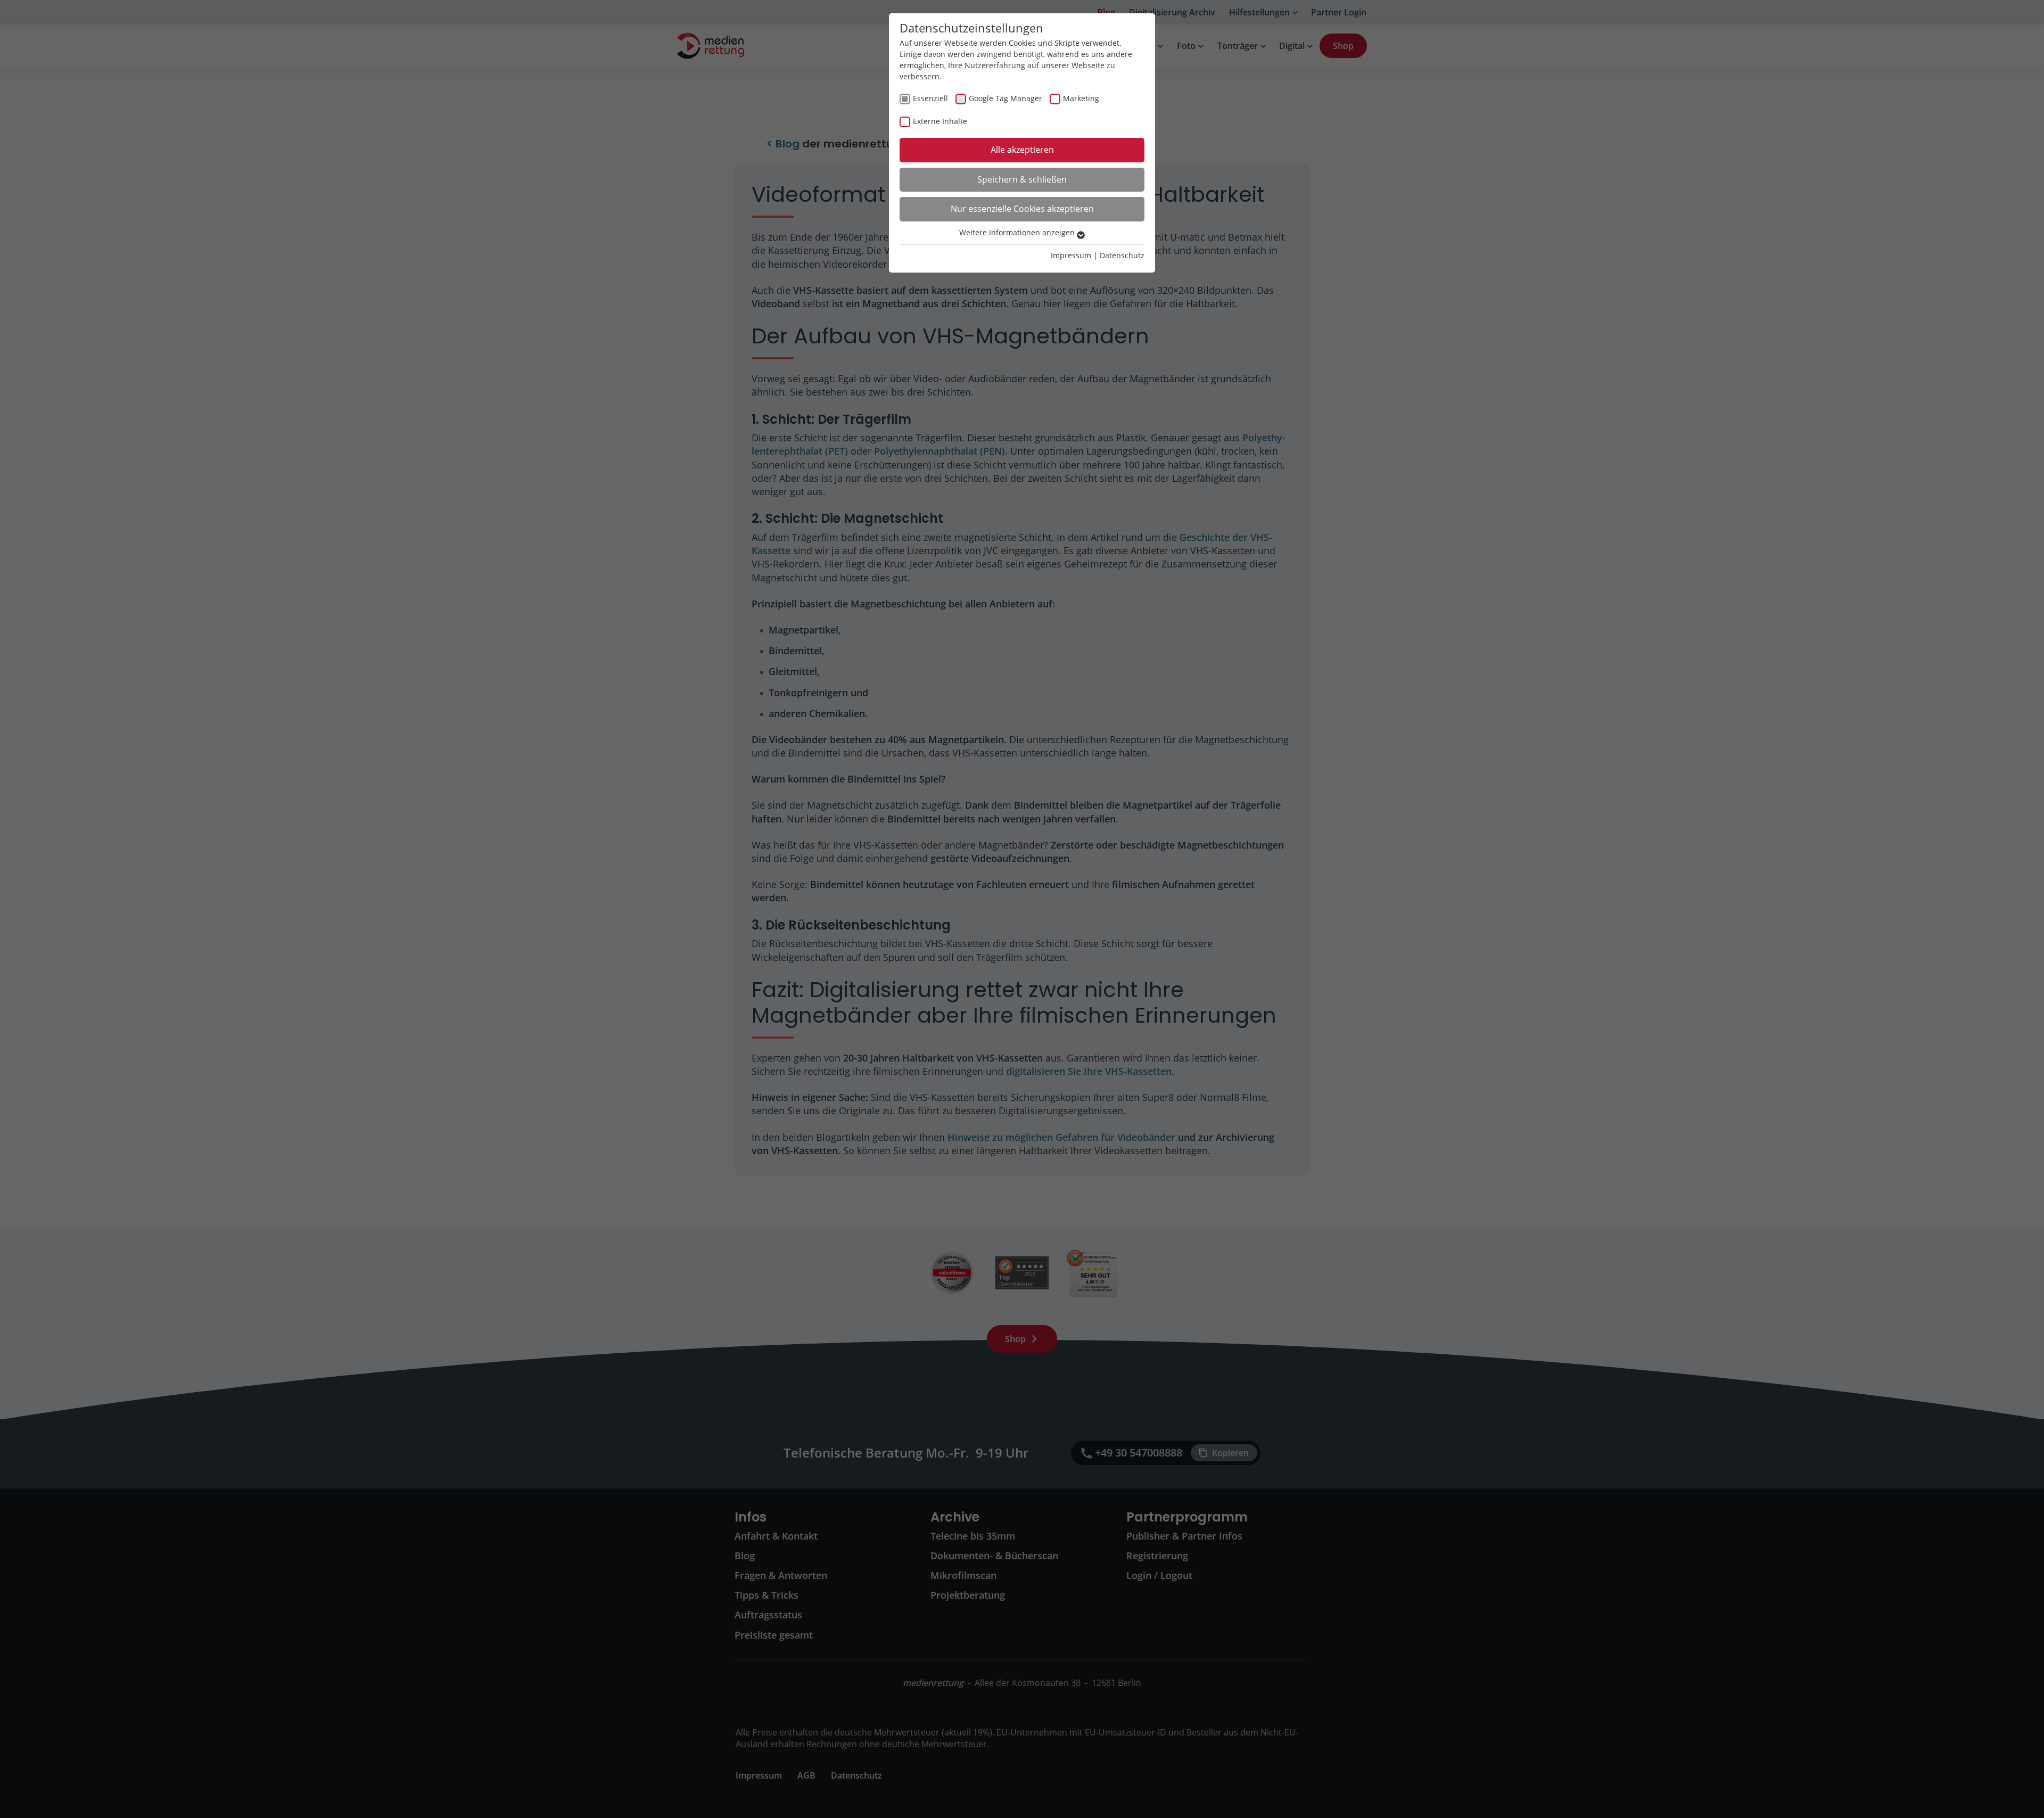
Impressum (1071, 255)
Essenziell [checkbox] (930, 98)
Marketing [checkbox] (1081, 98)
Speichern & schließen (1022, 179)
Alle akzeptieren (1022, 150)
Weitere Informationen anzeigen (1018, 232)
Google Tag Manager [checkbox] (1005, 98)
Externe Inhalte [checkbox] (940, 121)
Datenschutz (1122, 255)
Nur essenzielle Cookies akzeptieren (1022, 209)
